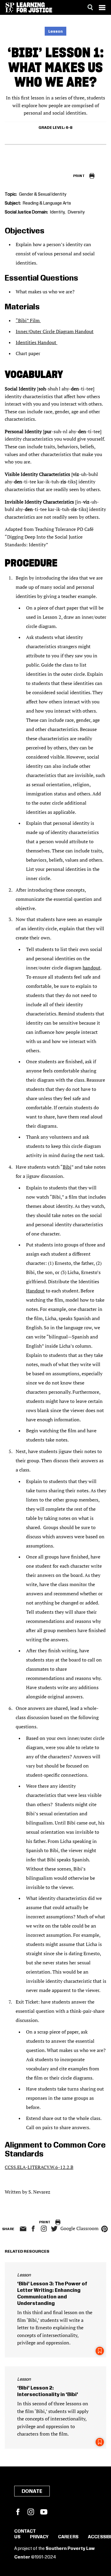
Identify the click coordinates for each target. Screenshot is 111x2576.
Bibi (67, 1167)
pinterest (104, 2229)
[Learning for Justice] (34, 7)
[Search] (90, 7)
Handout (35, 1291)
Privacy (39, 2537)
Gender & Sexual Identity (43, 194)
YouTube (44, 2512)
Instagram (44, 2229)
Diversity (76, 212)
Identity (57, 212)
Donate (32, 2491)
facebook (33, 2229)
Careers (68, 2537)
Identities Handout (37, 342)
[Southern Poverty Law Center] (10, 7)
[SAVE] (100, 2351)
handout (91, 968)
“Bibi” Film (28, 320)
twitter (54, 2229)
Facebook (18, 2512)
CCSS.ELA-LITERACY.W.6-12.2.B (39, 2167)
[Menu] (102, 7)
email (23, 2229)
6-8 (69, 128)
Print (79, 176)
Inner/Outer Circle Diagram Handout (55, 331)
